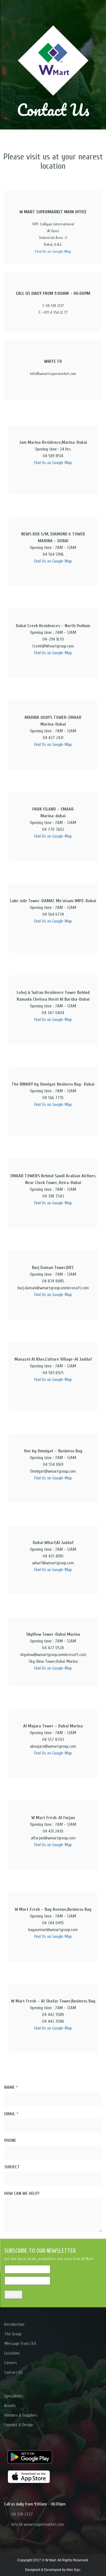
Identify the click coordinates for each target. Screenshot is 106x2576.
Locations (12, 2353)
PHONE (10, 2140)
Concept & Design (19, 2425)
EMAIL (11, 2114)
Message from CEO (20, 2344)
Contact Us (13, 2372)
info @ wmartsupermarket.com (38, 2524)
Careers (11, 2363)
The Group (13, 2334)
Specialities (14, 2396)
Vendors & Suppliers (21, 2415)
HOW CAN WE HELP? (22, 2193)
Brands (10, 2406)
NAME (11, 2087)
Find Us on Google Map (53, 252)
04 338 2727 (22, 2514)
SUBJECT (12, 2167)
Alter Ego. (74, 2570)
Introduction (14, 2324)
